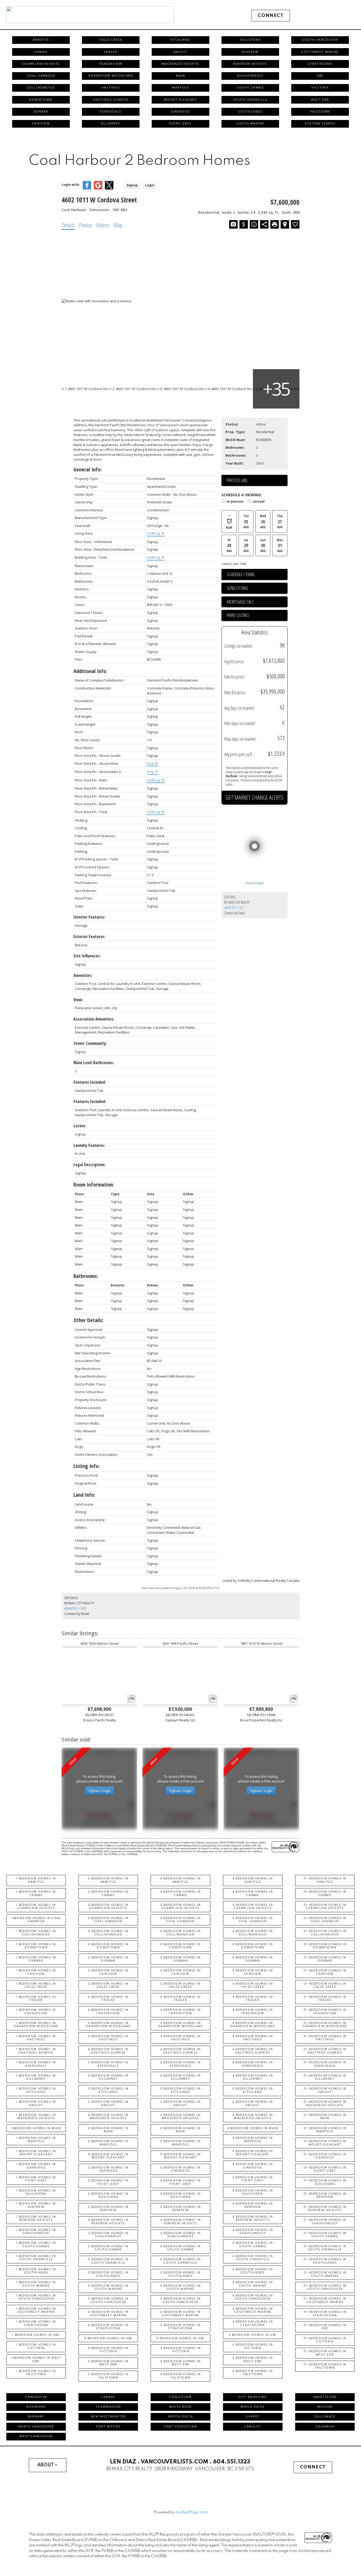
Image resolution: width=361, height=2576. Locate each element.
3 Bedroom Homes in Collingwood (181, 1933)
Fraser (111, 52)
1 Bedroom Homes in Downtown (36, 1946)
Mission (325, 2407)
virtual (259, 502)
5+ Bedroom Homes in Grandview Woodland (325, 2025)
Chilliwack (325, 2417)
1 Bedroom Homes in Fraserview (36, 2012)
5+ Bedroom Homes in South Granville (325, 2248)
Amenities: (83, 975)
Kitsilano (180, 40)
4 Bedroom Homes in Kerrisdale (253, 2064)
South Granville (250, 100)
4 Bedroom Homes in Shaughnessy (253, 2232)
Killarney (111, 124)
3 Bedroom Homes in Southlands (181, 2274)
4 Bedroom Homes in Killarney (253, 2077)
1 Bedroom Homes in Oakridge (36, 2166)
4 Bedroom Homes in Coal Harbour (253, 1920)
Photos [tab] (85, 225)
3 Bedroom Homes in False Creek (181, 1985)
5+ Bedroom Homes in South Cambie (325, 2235)
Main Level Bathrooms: (94, 1063)
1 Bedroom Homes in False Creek (36, 1985)
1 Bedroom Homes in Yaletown (36, 2373)
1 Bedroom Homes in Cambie (36, 1893)
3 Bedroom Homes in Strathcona (181, 2327)
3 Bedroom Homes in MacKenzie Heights (181, 2117)
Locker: (80, 1126)
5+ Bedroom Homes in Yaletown (325, 2366)
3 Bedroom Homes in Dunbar (181, 1959)
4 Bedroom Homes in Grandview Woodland (253, 2025)
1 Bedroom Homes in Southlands (36, 2271)
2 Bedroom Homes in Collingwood (108, 1933)
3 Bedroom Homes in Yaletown (181, 2376)
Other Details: (89, 1320)
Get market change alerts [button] (255, 797)
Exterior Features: (89, 937)
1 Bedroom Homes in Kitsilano (36, 2090)
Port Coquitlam (180, 2427)
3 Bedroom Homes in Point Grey (181, 2182)
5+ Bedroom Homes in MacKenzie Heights (325, 2104)
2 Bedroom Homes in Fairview (108, 1972)
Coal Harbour (41, 76)
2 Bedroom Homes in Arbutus (108, 1880)
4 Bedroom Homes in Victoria (253, 2346)
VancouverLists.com (174, 2462)
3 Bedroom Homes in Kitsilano (181, 2090)
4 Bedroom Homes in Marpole (253, 2140)
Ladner (108, 2397)
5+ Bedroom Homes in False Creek (325, 1985)
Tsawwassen (108, 2407)
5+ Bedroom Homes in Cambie (325, 1893)
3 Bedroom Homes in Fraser (181, 1999)
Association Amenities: (94, 1019)
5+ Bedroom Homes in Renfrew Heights (325, 2209)
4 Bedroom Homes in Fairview (253, 1972)
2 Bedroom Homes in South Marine (108, 2287)
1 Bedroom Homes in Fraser (36, 1999)
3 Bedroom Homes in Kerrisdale (181, 2064)
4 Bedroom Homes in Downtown (253, 1946)
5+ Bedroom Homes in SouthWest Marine (325, 2300)
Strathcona (320, 64)
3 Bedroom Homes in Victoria (181, 2350)
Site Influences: (87, 956)
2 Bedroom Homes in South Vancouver (108, 2300)
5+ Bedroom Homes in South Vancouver (325, 2287)
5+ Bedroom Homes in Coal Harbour (325, 1920)
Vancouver (36, 2397)
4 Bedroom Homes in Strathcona (253, 2323)
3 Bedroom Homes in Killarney (181, 2077)
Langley (253, 2427)
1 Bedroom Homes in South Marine (36, 2284)
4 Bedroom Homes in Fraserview (253, 2012)
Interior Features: (89, 917)
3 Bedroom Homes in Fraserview (181, 2012)
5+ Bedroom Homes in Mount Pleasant (325, 2143)
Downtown (41, 100)
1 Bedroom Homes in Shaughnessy (36, 2232)
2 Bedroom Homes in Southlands (108, 2274)
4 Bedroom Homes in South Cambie (253, 2245)
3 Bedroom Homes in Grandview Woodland (181, 2025)
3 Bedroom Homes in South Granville (181, 2261)
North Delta (181, 2417)
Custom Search (320, 124)
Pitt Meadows (253, 2397)
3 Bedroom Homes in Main (181, 2130)
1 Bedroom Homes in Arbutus (36, 1880)
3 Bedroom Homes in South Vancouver (181, 2300)
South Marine (250, 124)
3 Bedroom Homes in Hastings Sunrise (181, 2051)
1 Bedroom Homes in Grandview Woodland (36, 2025)
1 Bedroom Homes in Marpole (36, 2140)
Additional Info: (90, 671)
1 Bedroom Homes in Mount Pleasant (36, 2153)
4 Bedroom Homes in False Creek (253, 1985)
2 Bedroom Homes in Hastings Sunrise (108, 2051)
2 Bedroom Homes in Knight (108, 2104)
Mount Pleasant (180, 100)
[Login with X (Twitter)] (109, 188)
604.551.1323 (232, 2462)
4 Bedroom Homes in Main (253, 2128)
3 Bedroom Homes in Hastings (181, 2038)
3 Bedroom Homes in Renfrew (181, 2209)
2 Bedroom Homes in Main (108, 2130)
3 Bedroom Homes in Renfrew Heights (181, 2222)
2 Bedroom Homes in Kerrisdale (108, 2064)
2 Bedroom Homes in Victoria (108, 2350)
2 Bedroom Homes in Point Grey (108, 2182)
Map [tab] (118, 225)
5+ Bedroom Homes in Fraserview (325, 2012)
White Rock (181, 2407)
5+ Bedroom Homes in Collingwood (325, 1933)
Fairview (41, 124)
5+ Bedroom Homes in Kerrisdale (325, 2064)
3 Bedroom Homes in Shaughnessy (181, 2235)
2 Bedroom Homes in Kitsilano (108, 2090)
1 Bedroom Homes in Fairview (36, 1972)
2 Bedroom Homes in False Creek (108, 1985)
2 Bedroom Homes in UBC (108, 2338)
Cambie (41, 52)
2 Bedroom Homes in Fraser (108, 1999)
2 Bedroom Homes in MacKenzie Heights (108, 2117)
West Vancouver (36, 2436)
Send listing (237, 588)
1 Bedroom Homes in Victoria (36, 2346)
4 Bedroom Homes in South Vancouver (253, 2297)
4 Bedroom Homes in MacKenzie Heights (253, 2117)
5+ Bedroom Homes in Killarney (325, 2077)
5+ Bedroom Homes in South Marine (325, 2274)
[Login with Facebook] (87, 188)
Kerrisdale (111, 112)
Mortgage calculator (257, 602)
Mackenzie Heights (181, 64)
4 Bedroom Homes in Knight (253, 2104)
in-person (235, 502)
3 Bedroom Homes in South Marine (181, 2287)
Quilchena (250, 40)
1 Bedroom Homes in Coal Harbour (36, 1920)
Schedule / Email (241, 574)
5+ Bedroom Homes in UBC (325, 2327)
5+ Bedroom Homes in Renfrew (325, 2195)
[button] (271, 16)
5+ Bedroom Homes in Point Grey (325, 2169)
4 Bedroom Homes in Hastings (253, 2038)
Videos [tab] (103, 225)
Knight (181, 52)
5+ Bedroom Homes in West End (325, 2353)
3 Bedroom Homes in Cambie (181, 1893)
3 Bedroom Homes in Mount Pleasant (181, 2156)
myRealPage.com (192, 2512)
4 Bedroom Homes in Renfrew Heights (253, 2218)
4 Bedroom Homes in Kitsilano (253, 2090)
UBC (320, 76)
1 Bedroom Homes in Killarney (36, 2077)
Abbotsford (325, 2397)
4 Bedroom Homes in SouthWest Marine (253, 2310)
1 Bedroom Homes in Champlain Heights (36, 1907)
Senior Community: (90, 1043)
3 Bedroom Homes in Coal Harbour (181, 1920)
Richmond (36, 2407)
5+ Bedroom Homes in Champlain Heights (325, 1907)
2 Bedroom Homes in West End (108, 2363)
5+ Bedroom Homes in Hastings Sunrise (325, 2051)
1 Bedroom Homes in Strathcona (36, 2323)
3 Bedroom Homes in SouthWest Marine (181, 2314)
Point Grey (181, 124)
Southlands (250, 112)
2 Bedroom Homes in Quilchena (108, 2195)
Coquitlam (180, 2397)
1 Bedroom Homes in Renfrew (36, 2205)
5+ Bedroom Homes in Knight (325, 2090)
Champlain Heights (41, 64)
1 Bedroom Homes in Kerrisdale (36, 2064)
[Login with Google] (98, 188)
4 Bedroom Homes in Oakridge (253, 2166)
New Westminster (108, 2417)
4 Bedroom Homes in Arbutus (253, 1880)
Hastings (111, 88)
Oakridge (181, 112)
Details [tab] (68, 225)
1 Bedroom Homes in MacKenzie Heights (36, 2117)
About (46, 2465)
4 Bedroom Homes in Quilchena (253, 2192)
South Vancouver (320, 40)
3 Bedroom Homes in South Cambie (181, 2248)
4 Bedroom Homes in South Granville (253, 2258)
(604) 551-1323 (234, 908)
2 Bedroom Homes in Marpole (108, 2143)
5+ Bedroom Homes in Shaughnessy (325, 2222)
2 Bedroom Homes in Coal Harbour (108, 1920)
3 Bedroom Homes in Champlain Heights (181, 1907)
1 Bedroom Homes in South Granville (36, 2258)
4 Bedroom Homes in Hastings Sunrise (253, 2051)
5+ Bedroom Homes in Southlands (325, 2261)
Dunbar (41, 112)
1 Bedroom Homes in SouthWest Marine (36, 2310)
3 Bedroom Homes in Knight (181, 2104)
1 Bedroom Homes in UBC (36, 2335)
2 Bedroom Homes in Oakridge (108, 2169)
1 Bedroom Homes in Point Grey (36, 2179)
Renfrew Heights (250, 64)
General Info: (88, 469)
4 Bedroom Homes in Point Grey (253, 2179)
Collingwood (41, 88)
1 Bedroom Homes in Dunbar (36, 1959)
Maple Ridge (253, 2407)
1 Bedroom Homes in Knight (36, 2104)
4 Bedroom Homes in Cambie (253, 1893)
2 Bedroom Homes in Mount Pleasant (108, 2156)
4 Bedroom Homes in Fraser (253, 1999)
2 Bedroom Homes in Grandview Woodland (108, 2025)
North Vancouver (36, 2427)
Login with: (71, 185)
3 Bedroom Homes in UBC (181, 2338)
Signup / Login (99, 1791)
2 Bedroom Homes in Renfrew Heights (108, 2222)
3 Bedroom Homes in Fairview (181, 1972)
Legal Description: (89, 1165)
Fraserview (111, 64)
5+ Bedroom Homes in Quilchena (325, 2182)
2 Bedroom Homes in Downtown (108, 1946)
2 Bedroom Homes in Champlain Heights (108, 1907)
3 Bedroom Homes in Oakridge (181, 2169)
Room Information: (94, 1185)
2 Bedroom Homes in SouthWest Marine (108, 2314)
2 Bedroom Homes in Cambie (108, 1893)
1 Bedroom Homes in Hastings (36, 2038)
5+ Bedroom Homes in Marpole (325, 2130)
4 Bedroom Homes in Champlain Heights (253, 1907)
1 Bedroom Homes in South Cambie (36, 2245)
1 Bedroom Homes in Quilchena (36, 2192)
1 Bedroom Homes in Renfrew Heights (36, 2218)
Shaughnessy (250, 76)
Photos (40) (237, 480)
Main (180, 76)
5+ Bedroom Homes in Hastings (325, 2038)
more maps (255, 883)
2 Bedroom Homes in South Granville (108, 2261)
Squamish (325, 2427)
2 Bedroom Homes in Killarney (108, 2077)
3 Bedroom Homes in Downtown (181, 1946)
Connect (271, 16)
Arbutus (41, 40)
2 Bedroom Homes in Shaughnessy (108, 2235)
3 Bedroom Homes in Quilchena (181, 2195)
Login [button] (150, 185)
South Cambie (250, 88)
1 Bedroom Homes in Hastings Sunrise (36, 2051)
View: (78, 1000)
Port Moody (108, 2427)
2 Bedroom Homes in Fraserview (108, 2012)
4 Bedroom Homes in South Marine (253, 2284)
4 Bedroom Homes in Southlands (253, 2271)
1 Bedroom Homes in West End (36, 2360)
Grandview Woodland (111, 76)
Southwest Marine (320, 52)
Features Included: (90, 1082)
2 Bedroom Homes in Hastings (108, 2038)
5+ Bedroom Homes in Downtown (325, 1946)
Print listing (238, 615)
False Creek (111, 40)
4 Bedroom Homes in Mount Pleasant (253, 2153)
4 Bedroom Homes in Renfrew (253, 2205)
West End (320, 100)
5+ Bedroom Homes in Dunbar (325, 1959)
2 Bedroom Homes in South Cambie (108, 2248)
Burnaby (36, 2417)
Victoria (320, 88)
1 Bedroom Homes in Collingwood (36, 1933)
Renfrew (250, 52)
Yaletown (320, 112)
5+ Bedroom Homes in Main (325, 2117)
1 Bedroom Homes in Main (36, 2128)
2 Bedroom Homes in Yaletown (108, 2376)
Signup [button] (132, 185)
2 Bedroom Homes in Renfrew (108, 2209)
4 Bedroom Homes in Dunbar (253, 1959)
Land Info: (84, 1495)
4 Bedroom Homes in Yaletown (253, 2373)
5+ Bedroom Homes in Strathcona (325, 2314)
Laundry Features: (89, 1145)
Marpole (180, 88)
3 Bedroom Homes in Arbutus (181, 1880)
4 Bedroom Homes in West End (253, 2360)
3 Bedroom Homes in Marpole (181, 2143)
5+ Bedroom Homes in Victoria (325, 2340)
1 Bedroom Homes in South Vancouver (36, 2297)
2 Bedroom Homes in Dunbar (108, 1959)
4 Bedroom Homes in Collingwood (253, 1933)
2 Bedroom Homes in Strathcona (108, 2327)
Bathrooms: (86, 1276)
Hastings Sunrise (111, 100)
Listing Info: (87, 1466)
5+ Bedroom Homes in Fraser (325, 1999)
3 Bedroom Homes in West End (181, 2363)
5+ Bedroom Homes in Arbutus (325, 1880)
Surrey (253, 2417)
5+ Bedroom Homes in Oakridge (325, 2156)
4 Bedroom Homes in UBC (253, 2335)
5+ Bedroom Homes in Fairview (325, 1972)
